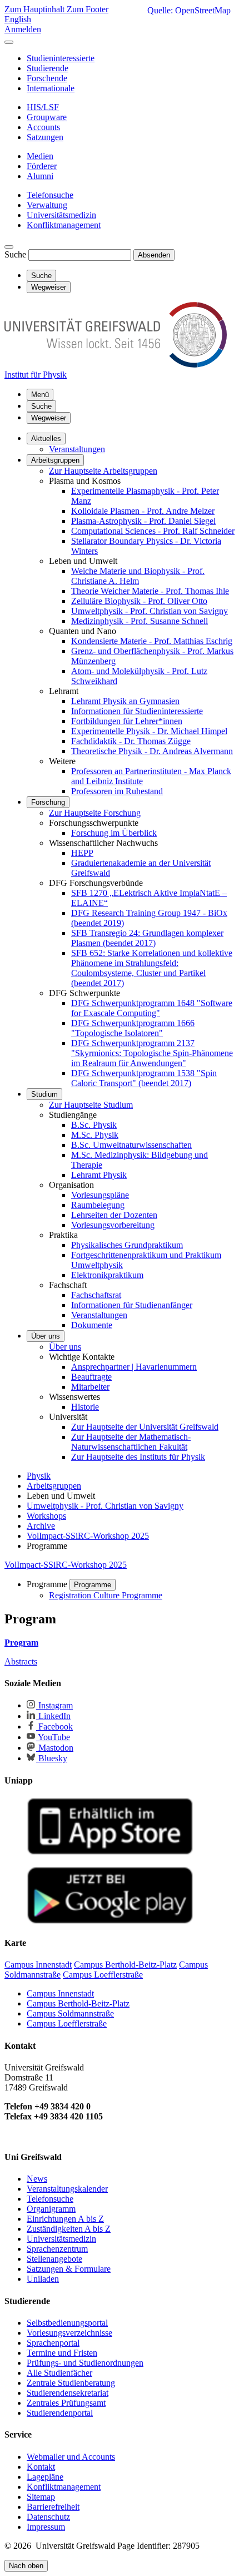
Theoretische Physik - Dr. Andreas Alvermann (152, 751)
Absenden (154, 255)
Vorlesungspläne (100, 1195)
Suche (15, 254)
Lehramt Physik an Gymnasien (125, 701)
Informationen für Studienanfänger (132, 1305)
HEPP (82, 853)
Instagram (54, 1705)
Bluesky (52, 1758)
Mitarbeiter (90, 1387)
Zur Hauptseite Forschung (95, 813)
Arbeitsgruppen (55, 460)
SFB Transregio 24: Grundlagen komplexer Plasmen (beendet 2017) (147, 938)
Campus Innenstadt (60, 1993)
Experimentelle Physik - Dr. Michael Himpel (149, 731)
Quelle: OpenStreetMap (189, 10)
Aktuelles (46, 439)
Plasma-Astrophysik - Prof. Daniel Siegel (143, 521)
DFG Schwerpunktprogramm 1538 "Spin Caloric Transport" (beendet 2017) (144, 1078)
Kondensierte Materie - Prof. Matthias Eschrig (152, 641)
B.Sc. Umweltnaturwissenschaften (131, 1145)
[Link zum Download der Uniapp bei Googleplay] (110, 1921)
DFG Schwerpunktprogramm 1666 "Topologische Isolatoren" (133, 1028)
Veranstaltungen (77, 449)
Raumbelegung (98, 1205)
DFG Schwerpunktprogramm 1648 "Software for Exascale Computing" (152, 1008)
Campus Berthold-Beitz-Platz (78, 2003)
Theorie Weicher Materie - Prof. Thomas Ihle (150, 591)
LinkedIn (53, 1716)
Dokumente (92, 1325)
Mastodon (55, 1748)
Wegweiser (49, 418)
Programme (93, 1585)
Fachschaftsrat (96, 1295)
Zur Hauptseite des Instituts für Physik (138, 1457)
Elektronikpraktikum (107, 1275)
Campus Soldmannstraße (70, 2013)
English (18, 19)
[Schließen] (9, 42)
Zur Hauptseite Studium (91, 1105)
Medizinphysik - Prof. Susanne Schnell (140, 621)
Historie (85, 1407)
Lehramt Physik (99, 1175)
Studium (44, 1094)
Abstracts (21, 1661)
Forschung (48, 802)
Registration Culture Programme (106, 1595)
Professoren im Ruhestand (117, 791)
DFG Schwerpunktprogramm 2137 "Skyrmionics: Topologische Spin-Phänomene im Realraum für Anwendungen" (152, 1053)
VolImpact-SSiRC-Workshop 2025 (66, 1565)
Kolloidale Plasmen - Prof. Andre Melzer (143, 511)
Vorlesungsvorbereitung (113, 1225)
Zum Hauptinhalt (36, 9)
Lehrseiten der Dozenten (114, 1215)
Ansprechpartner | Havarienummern (134, 1367)
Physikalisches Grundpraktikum (127, 1245)
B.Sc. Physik (94, 1125)
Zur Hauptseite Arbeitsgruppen (103, 471)
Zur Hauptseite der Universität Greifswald (145, 1427)
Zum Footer (88, 9)
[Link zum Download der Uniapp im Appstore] (110, 1852)
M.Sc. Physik (95, 1135)
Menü (40, 395)
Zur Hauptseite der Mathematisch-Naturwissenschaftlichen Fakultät (131, 1442)
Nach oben (26, 2566)
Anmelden (23, 29)
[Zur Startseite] (116, 365)
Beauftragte (91, 1377)
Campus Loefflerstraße (67, 2023)
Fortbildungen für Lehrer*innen (127, 721)
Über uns (46, 1336)
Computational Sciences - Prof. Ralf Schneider (153, 531)
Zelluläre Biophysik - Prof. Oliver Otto (139, 601)
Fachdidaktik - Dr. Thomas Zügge (131, 741)
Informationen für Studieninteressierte (137, 711)
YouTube (53, 1737)
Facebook (54, 1727)
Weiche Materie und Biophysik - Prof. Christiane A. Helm (138, 576)
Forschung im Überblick (114, 833)
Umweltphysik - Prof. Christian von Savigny (150, 611)
